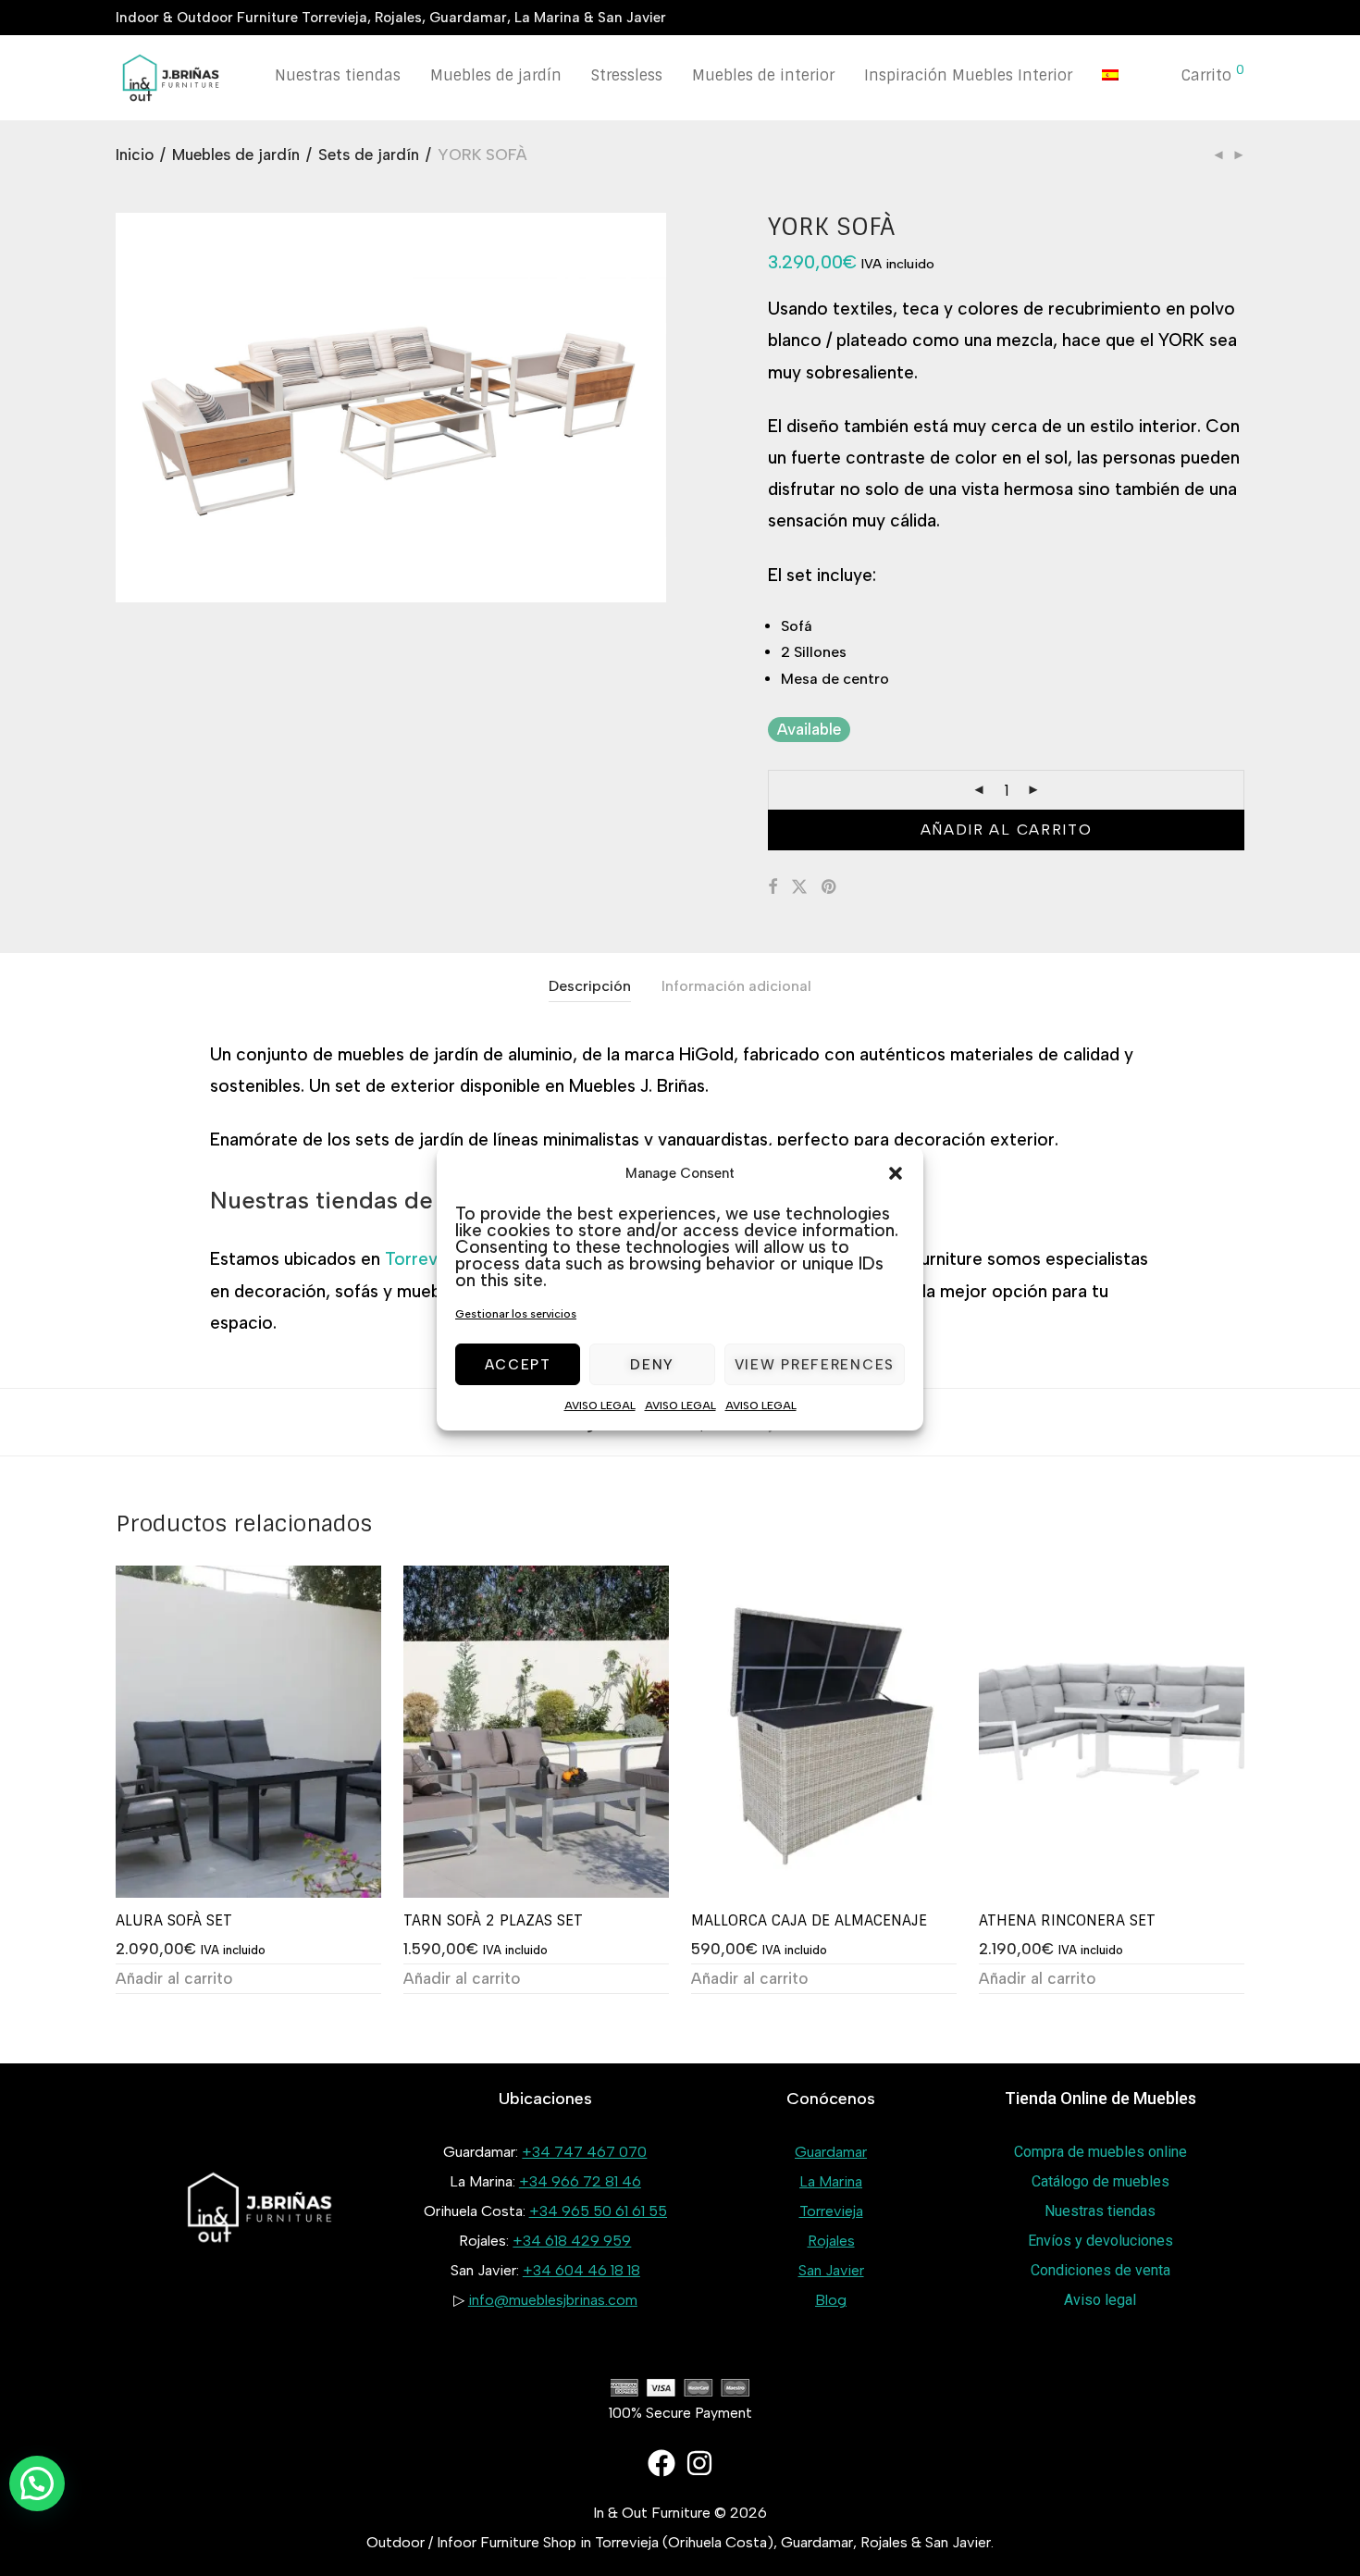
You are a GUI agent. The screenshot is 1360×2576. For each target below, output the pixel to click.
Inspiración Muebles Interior (968, 75)
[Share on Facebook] (773, 887)
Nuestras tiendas (338, 75)
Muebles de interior (763, 75)
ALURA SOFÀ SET (174, 1920)
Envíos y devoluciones (1100, 2241)
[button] (896, 1173)
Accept (518, 1365)
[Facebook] (661, 2463)
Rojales (831, 2241)
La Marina (831, 2181)
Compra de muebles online (1100, 2152)
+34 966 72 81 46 (580, 2181)
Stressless (627, 75)
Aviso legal (1100, 2300)
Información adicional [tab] (736, 986)
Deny (652, 1365)
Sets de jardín (369, 155)
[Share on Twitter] (799, 887)
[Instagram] (699, 2463)
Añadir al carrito (1007, 830)
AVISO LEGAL (600, 1406)
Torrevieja (425, 1259)
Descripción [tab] (590, 986)
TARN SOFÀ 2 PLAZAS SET (493, 1920)
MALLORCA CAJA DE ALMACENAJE (809, 1920)
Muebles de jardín (496, 75)
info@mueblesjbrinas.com (553, 2300)
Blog (831, 2300)
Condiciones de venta (1100, 2270)
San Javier (831, 2270)
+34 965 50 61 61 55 (598, 2211)
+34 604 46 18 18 (581, 2270)
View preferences (815, 1365)
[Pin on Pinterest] (830, 887)
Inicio (135, 155)
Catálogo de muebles (1100, 2181)
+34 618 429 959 (572, 2241)
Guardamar (831, 2152)
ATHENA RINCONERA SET (1067, 1920)
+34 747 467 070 (584, 2152)
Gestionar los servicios (516, 1314)
